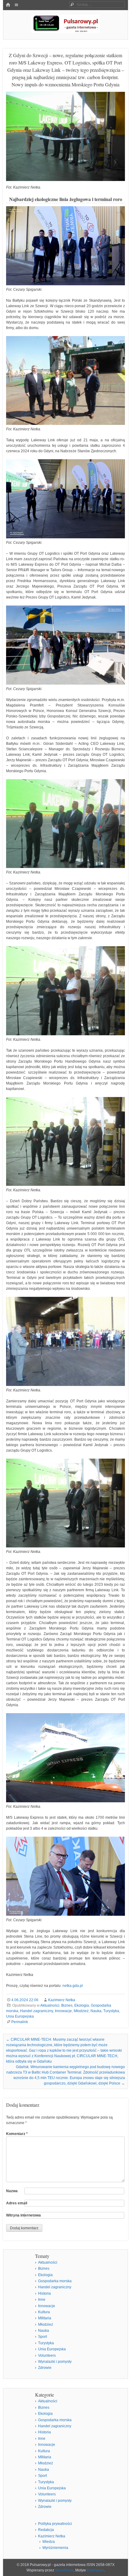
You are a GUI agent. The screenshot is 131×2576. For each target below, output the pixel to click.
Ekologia (82, 2005)
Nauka (96, 2011)
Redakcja (46, 2530)
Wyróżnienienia (55, 2548)
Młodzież (81, 2011)
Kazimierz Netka (62, 2000)
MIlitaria (45, 2318)
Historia (44, 2293)
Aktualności (50, 2005)
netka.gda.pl (73, 1986)
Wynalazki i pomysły (55, 2362)
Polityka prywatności (55, 2524)
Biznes (67, 2005)
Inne (42, 2300)
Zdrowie (45, 2368)
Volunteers (47, 2356)
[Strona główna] (8, 5)
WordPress (64, 2570)
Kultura (44, 2312)
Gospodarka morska (55, 2281)
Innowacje (63, 2011)
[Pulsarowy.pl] (65, 31)
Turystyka (111, 2011)
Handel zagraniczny (37, 2011)
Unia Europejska (20, 2016)
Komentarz (17, 2134)
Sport (42, 2337)
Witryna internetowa (23, 2215)
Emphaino (95, 2570)
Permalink (20, 2022)
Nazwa (12, 2191)
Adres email (17, 2203)
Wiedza (49, 2542)
